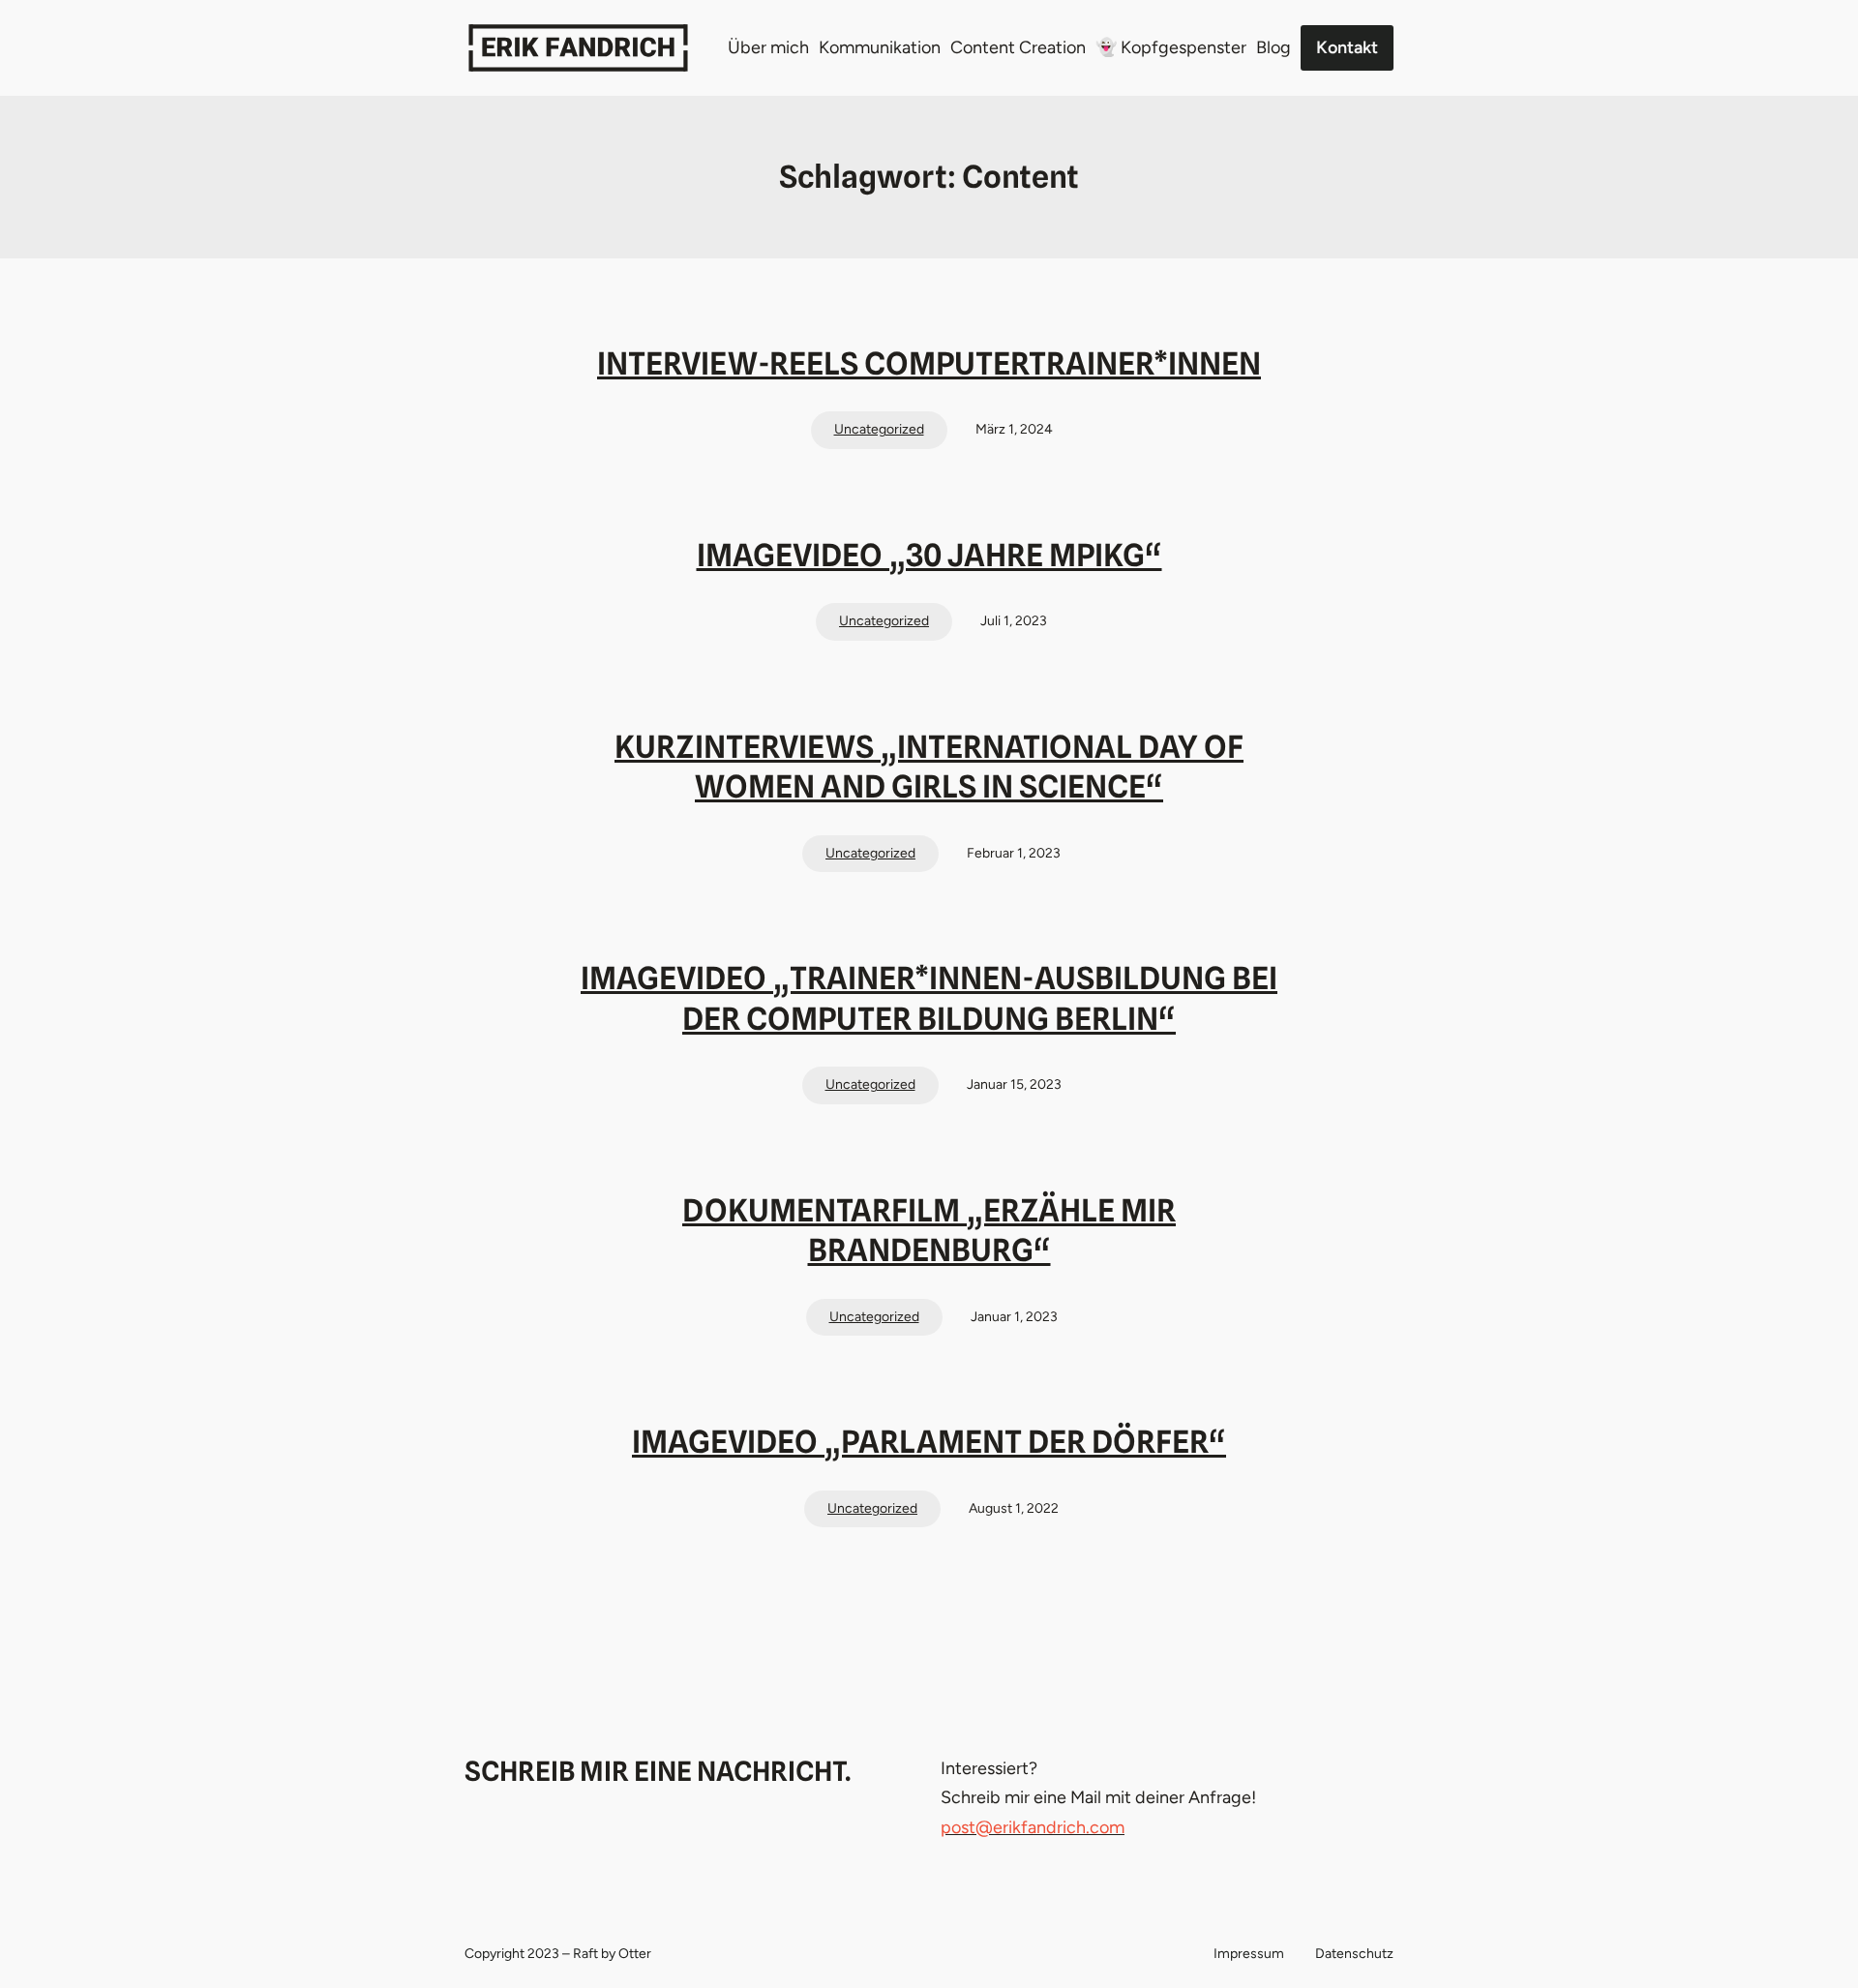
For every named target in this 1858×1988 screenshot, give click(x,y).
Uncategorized (879, 429)
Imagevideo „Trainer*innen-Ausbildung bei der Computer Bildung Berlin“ (929, 998)
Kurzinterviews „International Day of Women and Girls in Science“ (929, 767)
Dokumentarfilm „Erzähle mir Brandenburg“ (929, 1231)
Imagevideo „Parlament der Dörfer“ (929, 1442)
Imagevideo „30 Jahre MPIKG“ (929, 555)
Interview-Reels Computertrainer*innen (929, 363)
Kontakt (1347, 47)
